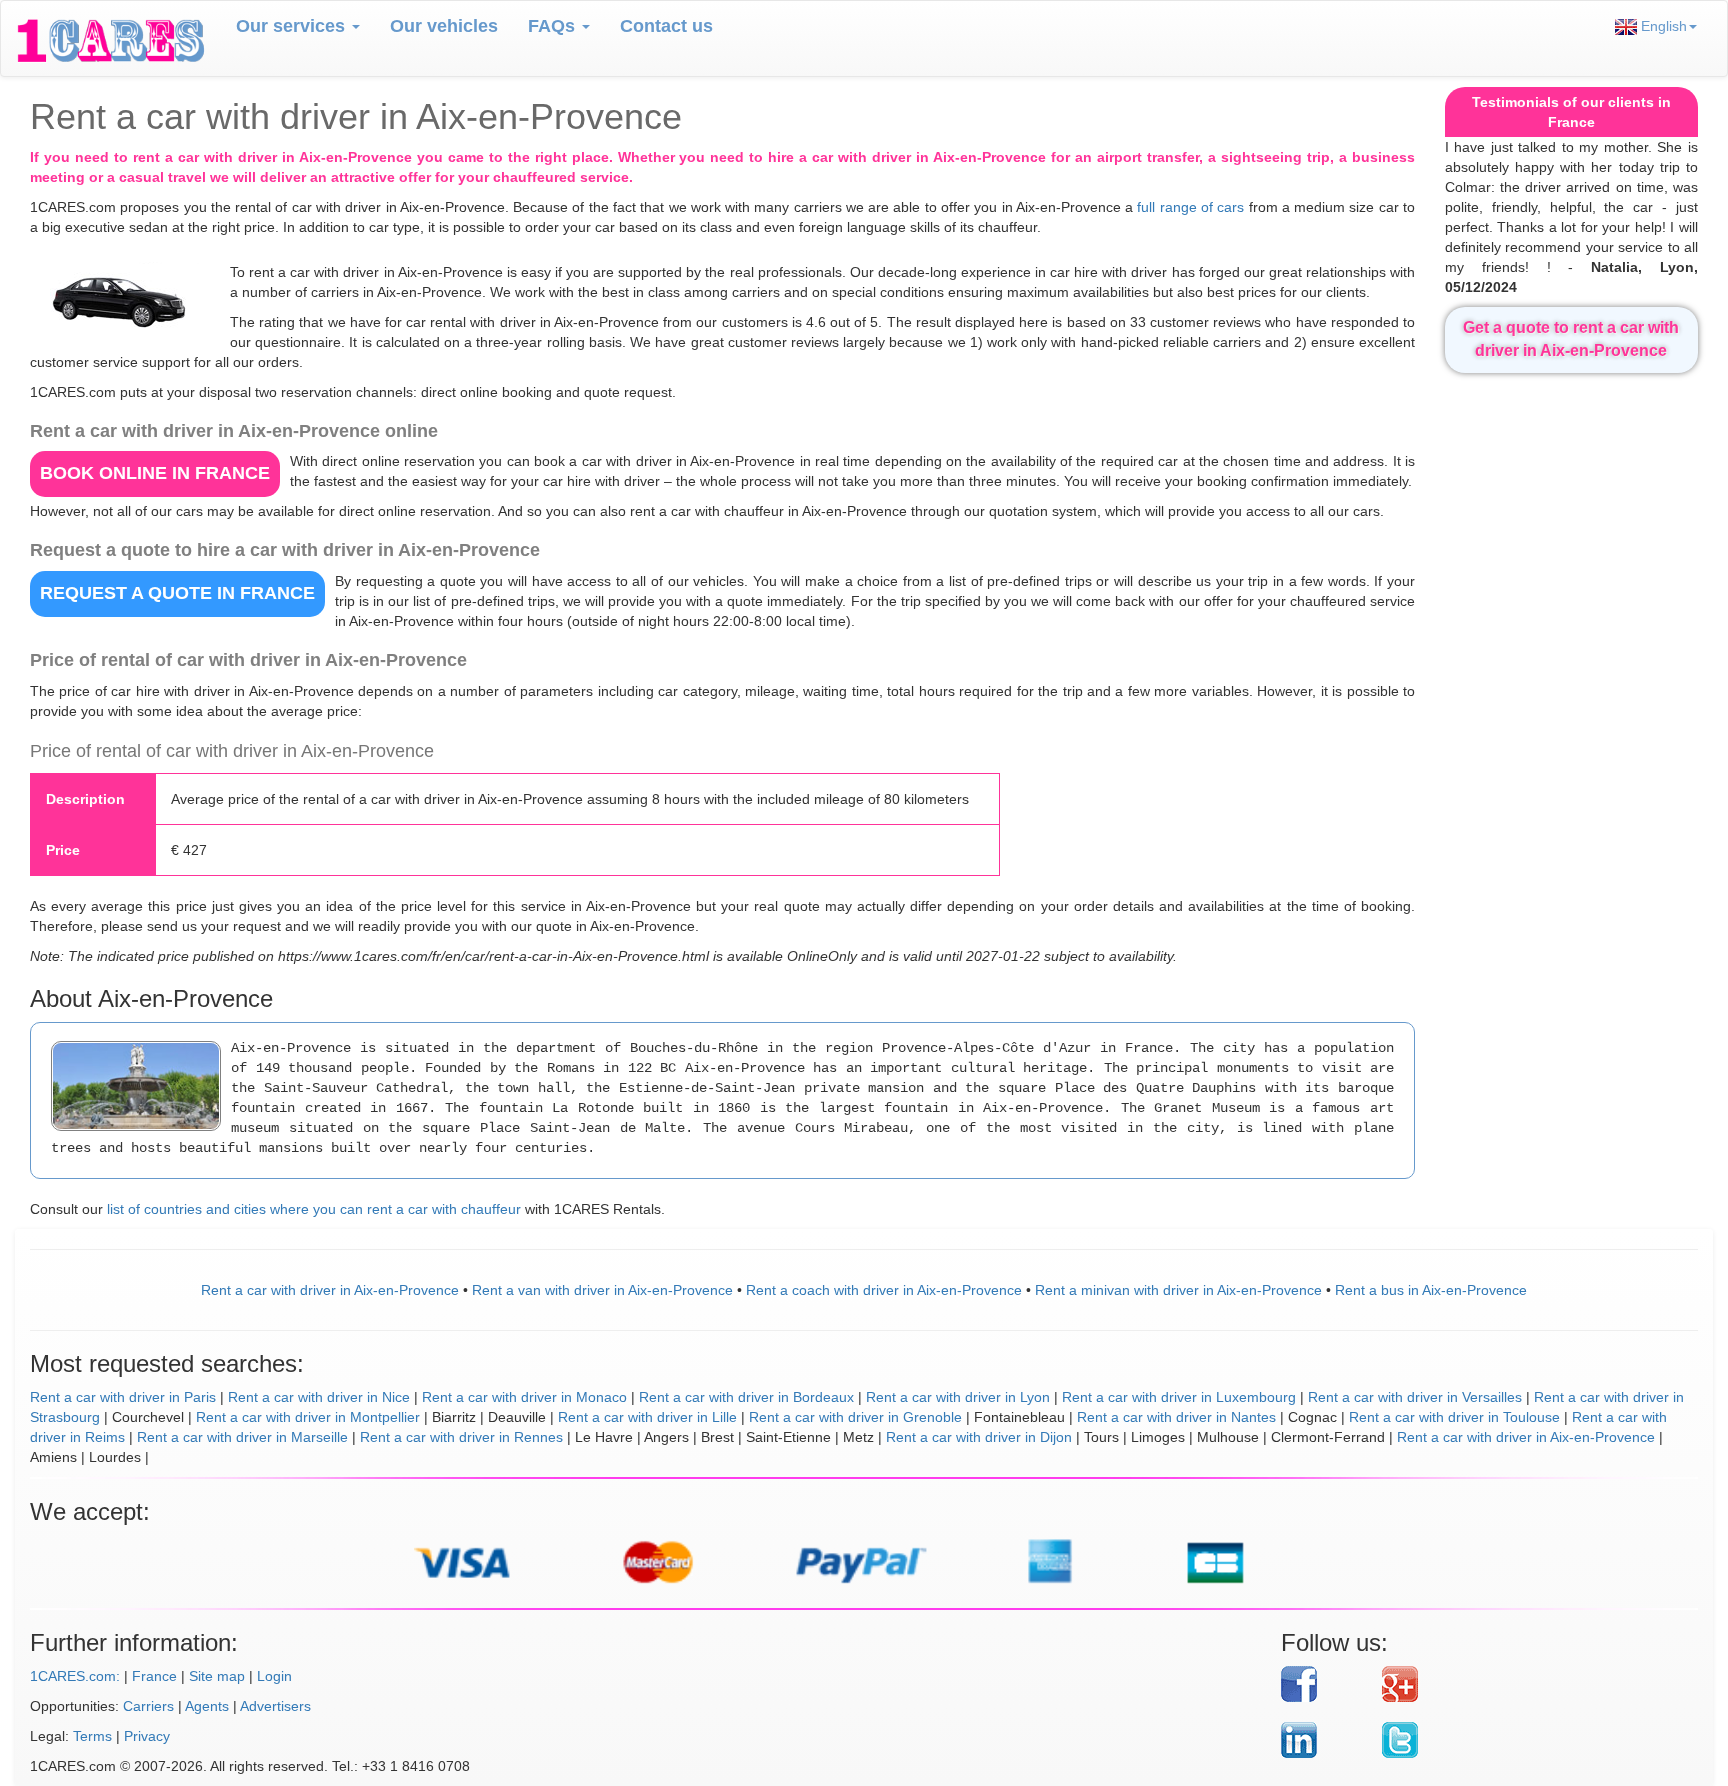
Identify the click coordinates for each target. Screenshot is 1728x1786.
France (154, 1676)
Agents (207, 1706)
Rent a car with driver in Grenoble (855, 1417)
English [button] (1662, 26)
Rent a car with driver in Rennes (461, 1437)
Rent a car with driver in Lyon (958, 1397)
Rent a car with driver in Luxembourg (1179, 1397)
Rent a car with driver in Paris (123, 1397)
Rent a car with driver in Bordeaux (746, 1397)
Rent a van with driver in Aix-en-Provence (602, 1290)
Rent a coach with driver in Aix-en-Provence (884, 1290)
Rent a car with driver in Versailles (1415, 1397)
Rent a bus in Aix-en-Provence (1431, 1290)
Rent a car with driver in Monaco (524, 1397)
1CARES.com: (75, 1676)
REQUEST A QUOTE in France (177, 593)
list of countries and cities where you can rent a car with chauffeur (314, 1209)
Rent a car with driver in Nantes (1176, 1417)
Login (274, 1676)
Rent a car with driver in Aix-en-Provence (330, 1290)
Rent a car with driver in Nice (319, 1397)
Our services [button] (293, 26)
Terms (92, 1736)
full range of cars (1190, 207)
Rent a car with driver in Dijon (979, 1437)
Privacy (147, 1736)
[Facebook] (1324, 1684)
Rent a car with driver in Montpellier (308, 1417)
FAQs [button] (554, 26)
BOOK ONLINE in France (155, 473)
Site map (217, 1676)
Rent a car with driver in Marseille (242, 1437)
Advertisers (275, 1706)
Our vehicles (444, 26)
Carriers (148, 1706)
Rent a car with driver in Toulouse (1454, 1417)
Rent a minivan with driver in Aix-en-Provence (1178, 1290)
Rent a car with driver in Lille (647, 1417)
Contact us (666, 26)
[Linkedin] (1324, 1740)
